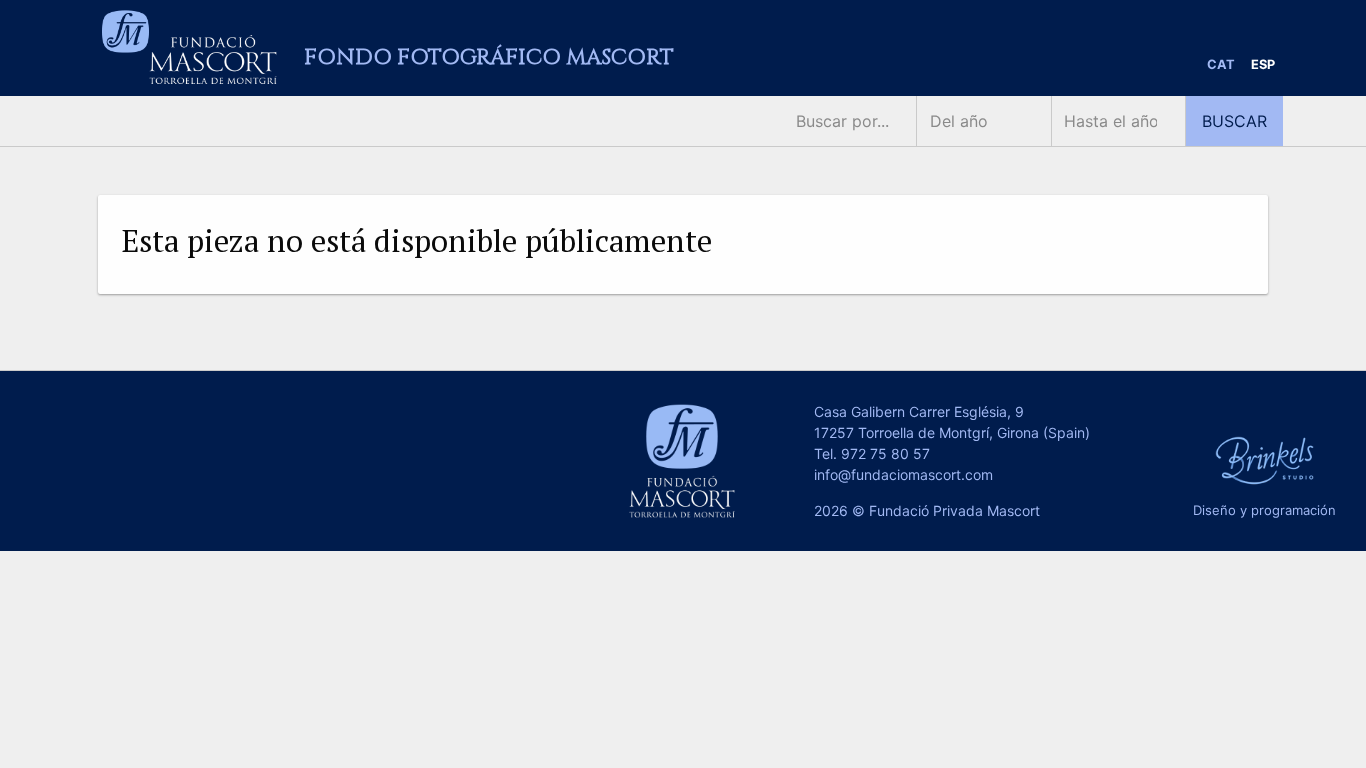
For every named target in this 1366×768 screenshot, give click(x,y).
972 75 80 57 (885, 453)
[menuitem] (1221, 65)
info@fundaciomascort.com (903, 474)
